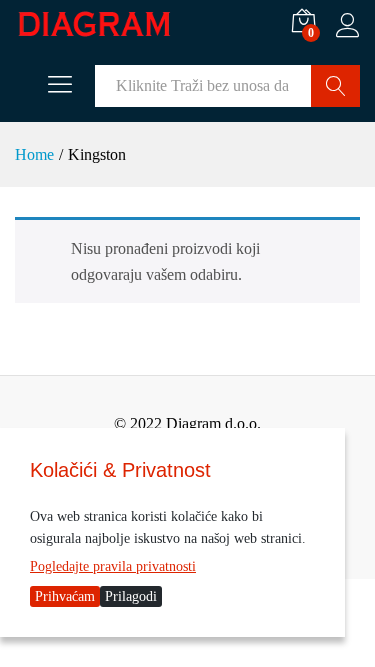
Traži (335, 86)
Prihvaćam (65, 596)
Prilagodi (131, 596)
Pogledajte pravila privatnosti (113, 566)
